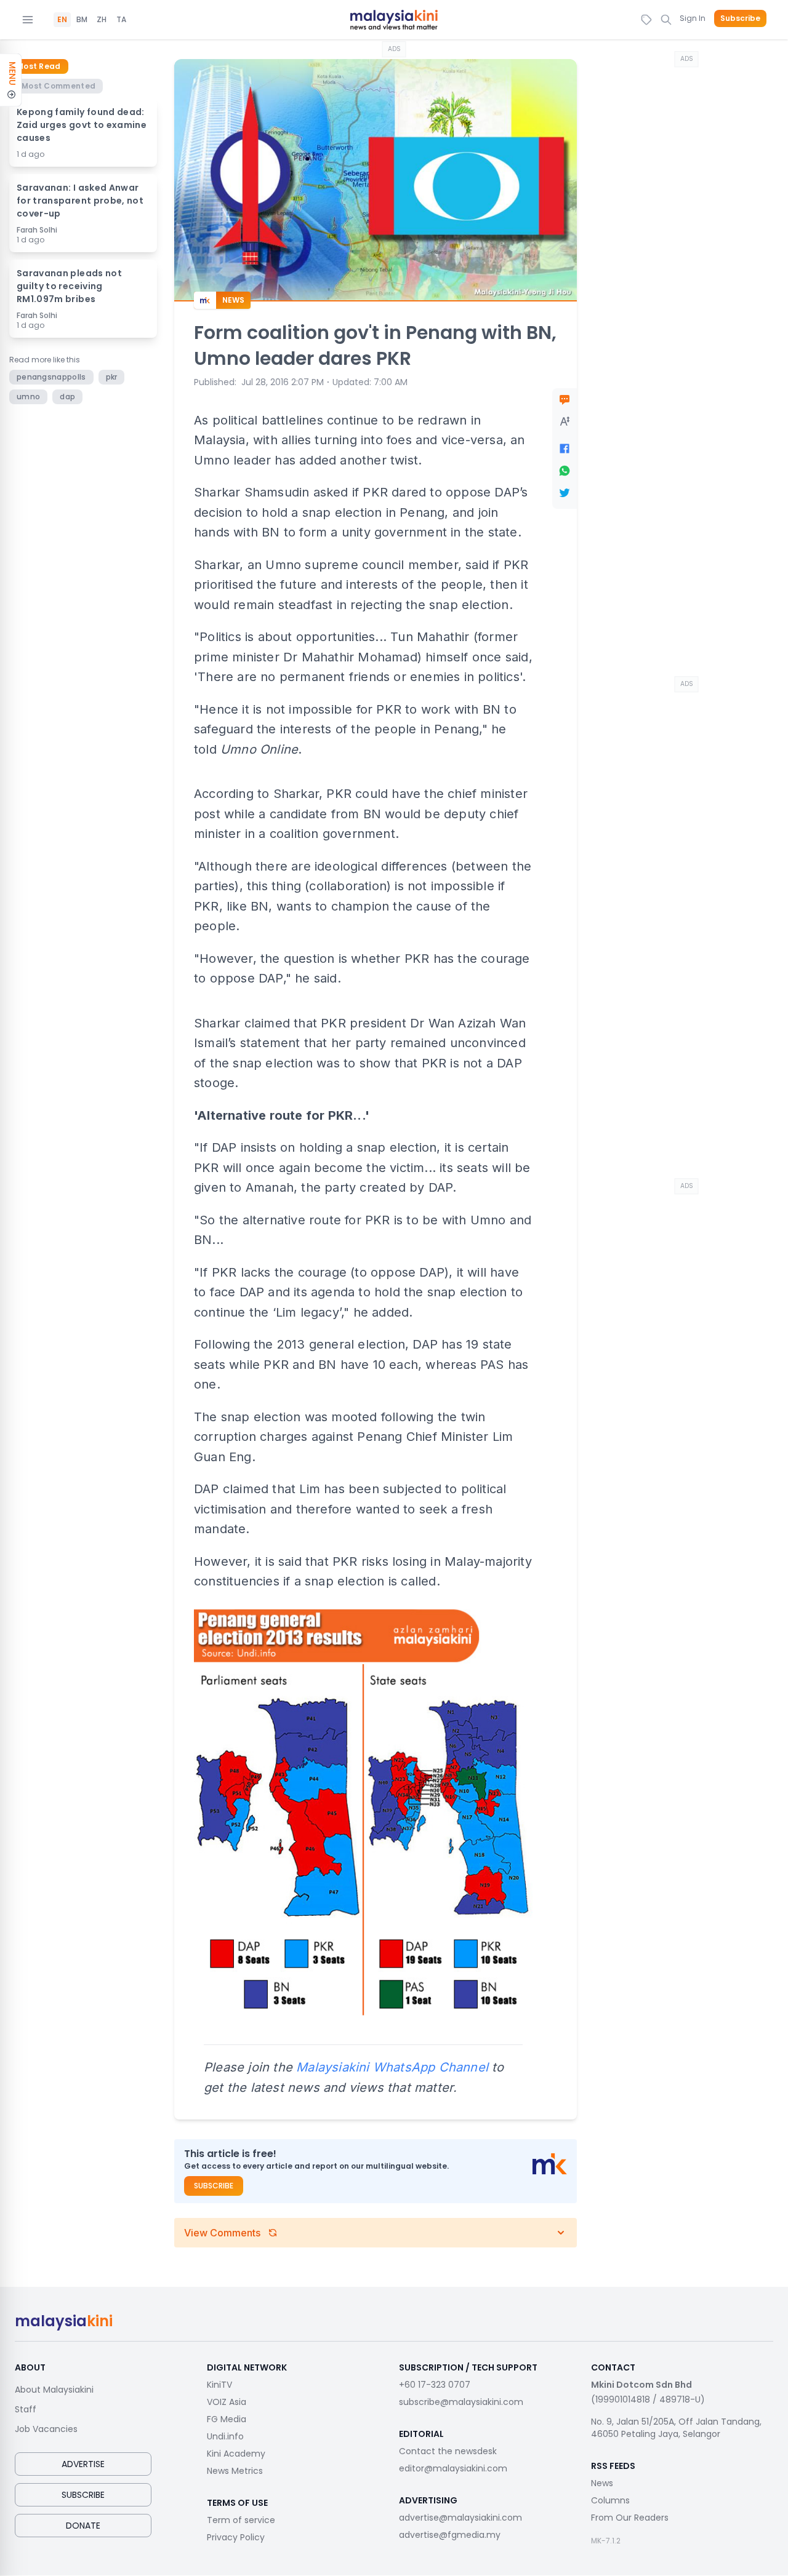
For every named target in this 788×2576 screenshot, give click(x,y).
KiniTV (219, 2385)
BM (82, 20)
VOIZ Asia (227, 2402)
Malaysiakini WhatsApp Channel (392, 2067)
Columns (610, 2500)
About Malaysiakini (54, 2390)
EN (62, 20)
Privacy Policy (236, 2537)
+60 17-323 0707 (435, 2385)
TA (121, 20)
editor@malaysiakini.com (453, 2468)
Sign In (693, 18)
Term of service (241, 2520)
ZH (102, 20)
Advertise (83, 2464)
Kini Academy (236, 2454)
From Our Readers (630, 2518)
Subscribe (740, 18)
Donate (83, 2526)
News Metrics (235, 2471)
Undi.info (225, 2436)
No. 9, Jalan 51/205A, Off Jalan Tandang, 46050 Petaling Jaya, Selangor (676, 2428)
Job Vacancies (46, 2429)
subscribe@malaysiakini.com (461, 2402)
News (602, 2483)
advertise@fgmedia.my (450, 2535)
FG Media (227, 2419)
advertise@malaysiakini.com (460, 2518)
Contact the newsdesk (448, 2451)
